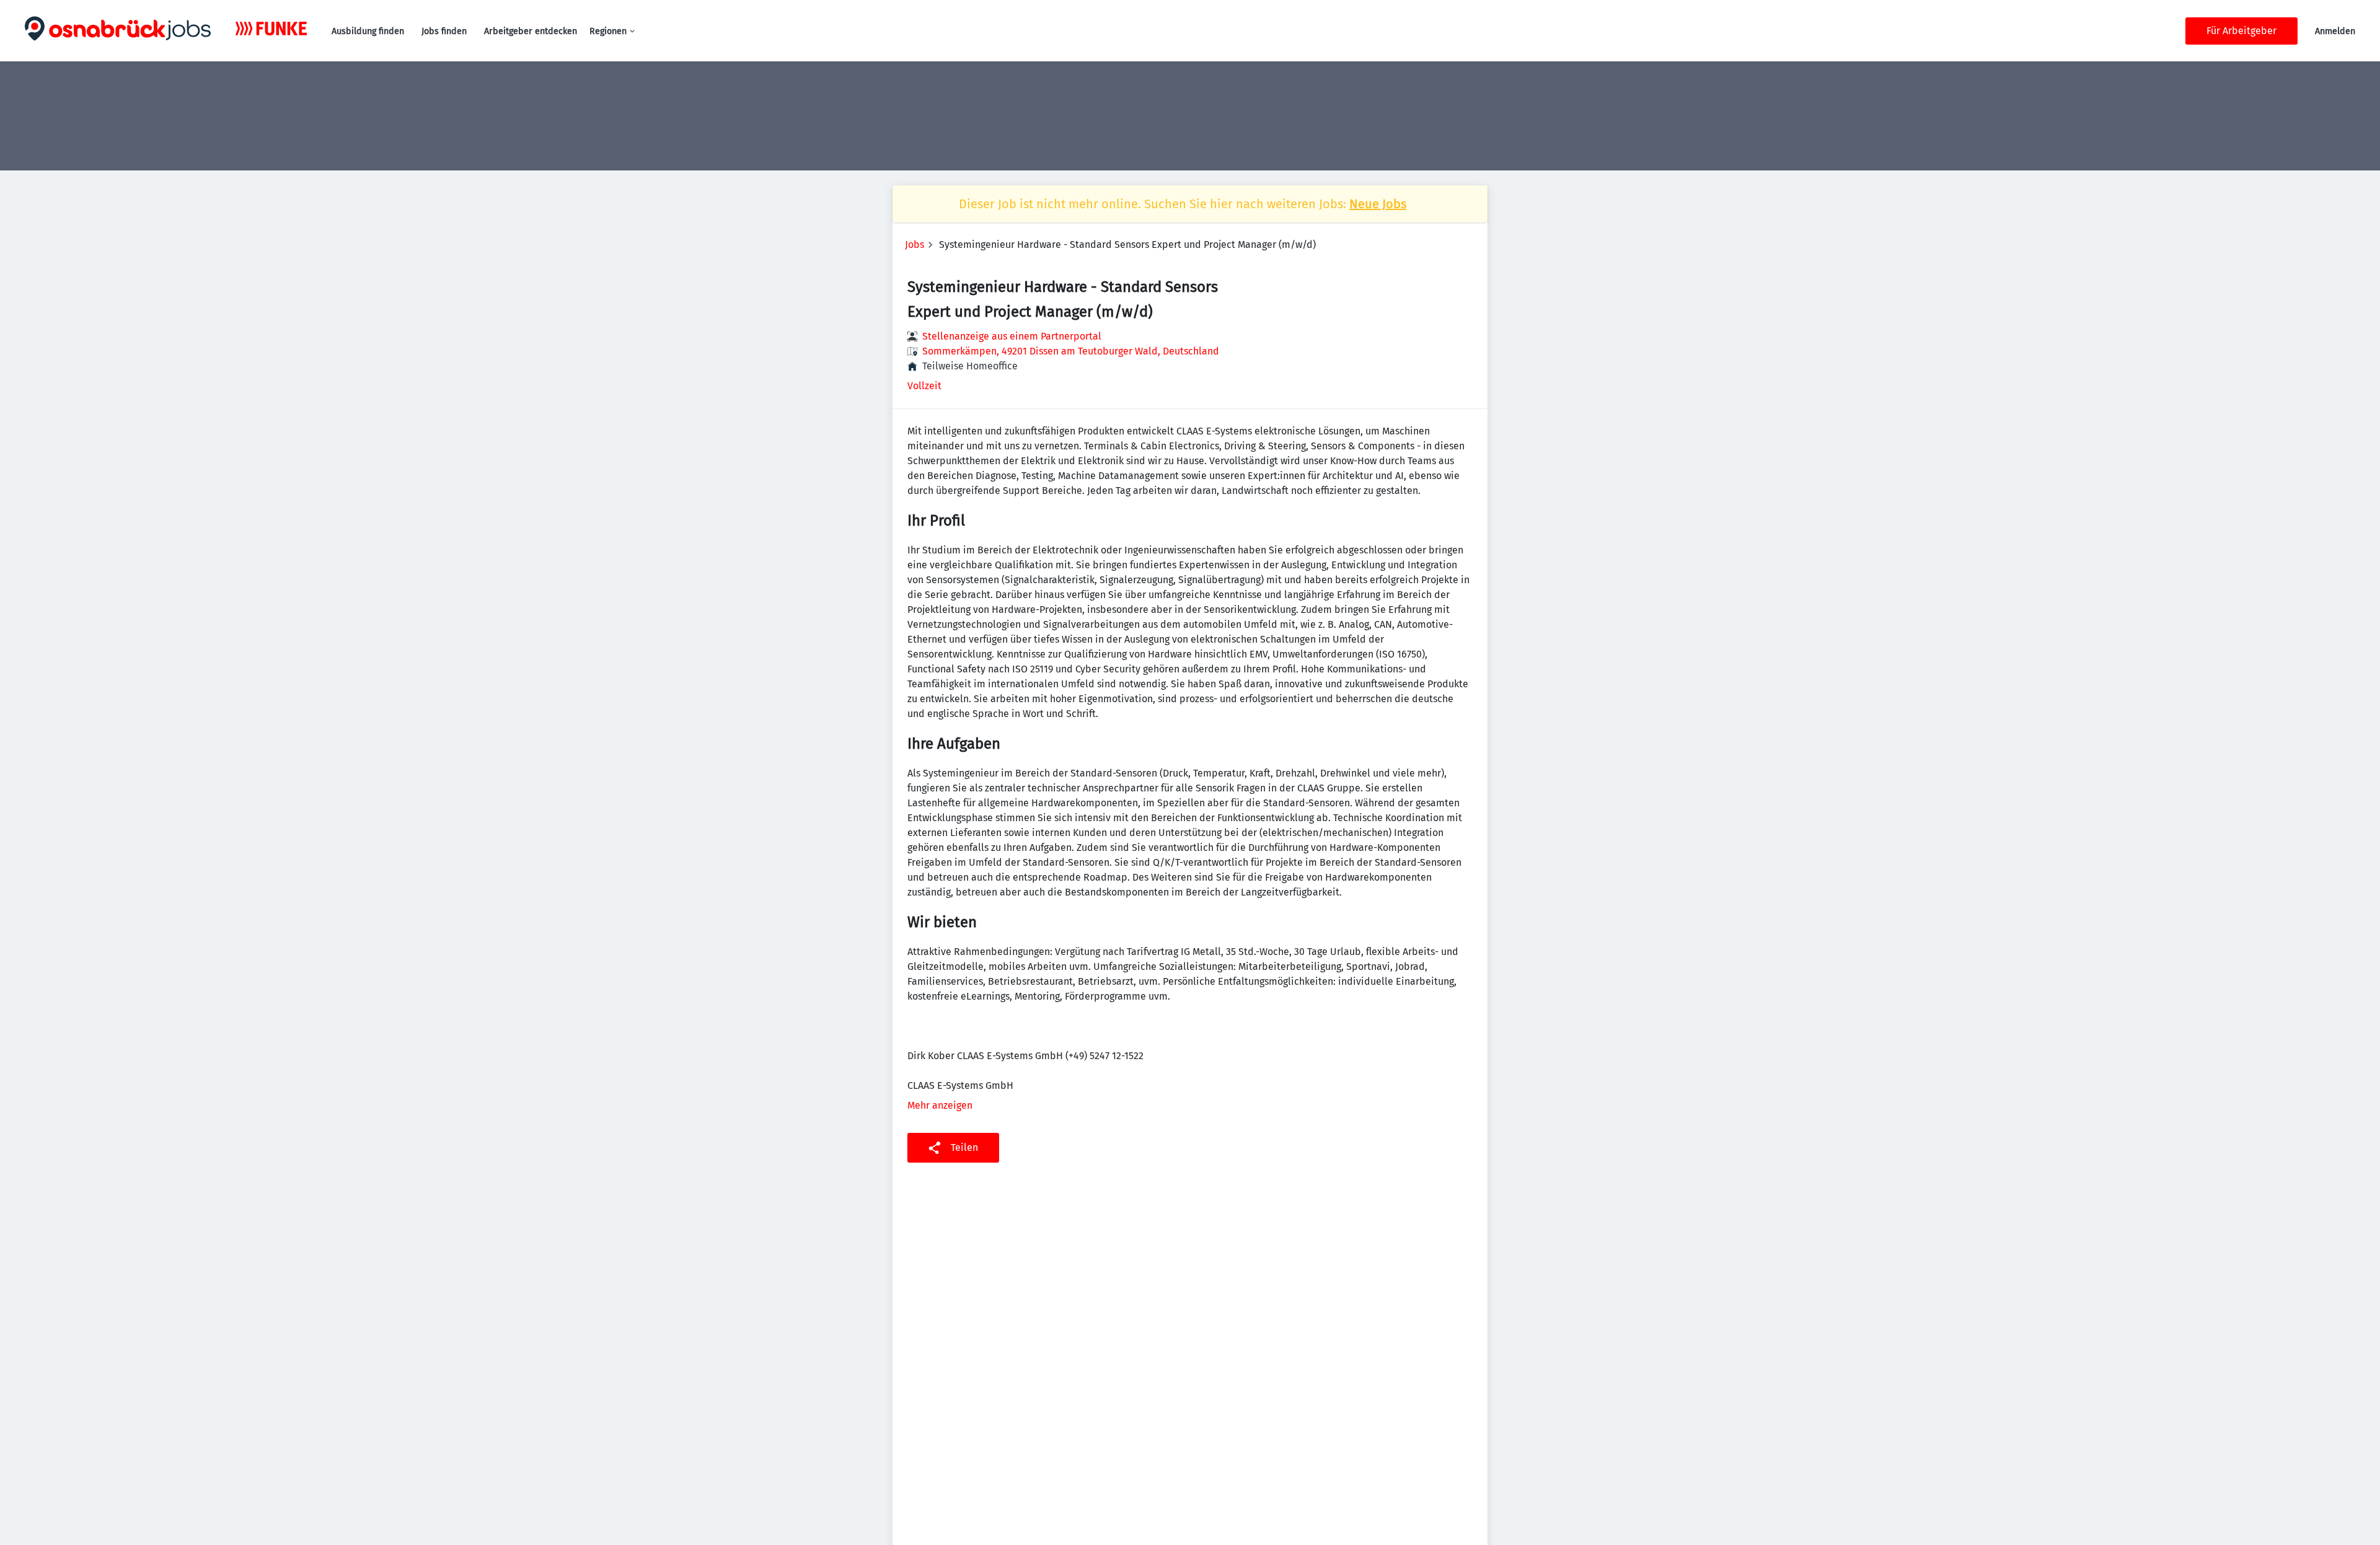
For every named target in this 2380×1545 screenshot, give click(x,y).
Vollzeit (924, 386)
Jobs (915, 244)
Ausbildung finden (368, 31)
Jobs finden (444, 31)
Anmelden (2335, 31)
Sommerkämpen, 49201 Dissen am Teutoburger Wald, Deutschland (1071, 351)
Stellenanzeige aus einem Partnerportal (1012, 336)
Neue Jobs (1378, 204)
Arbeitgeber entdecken (531, 31)
